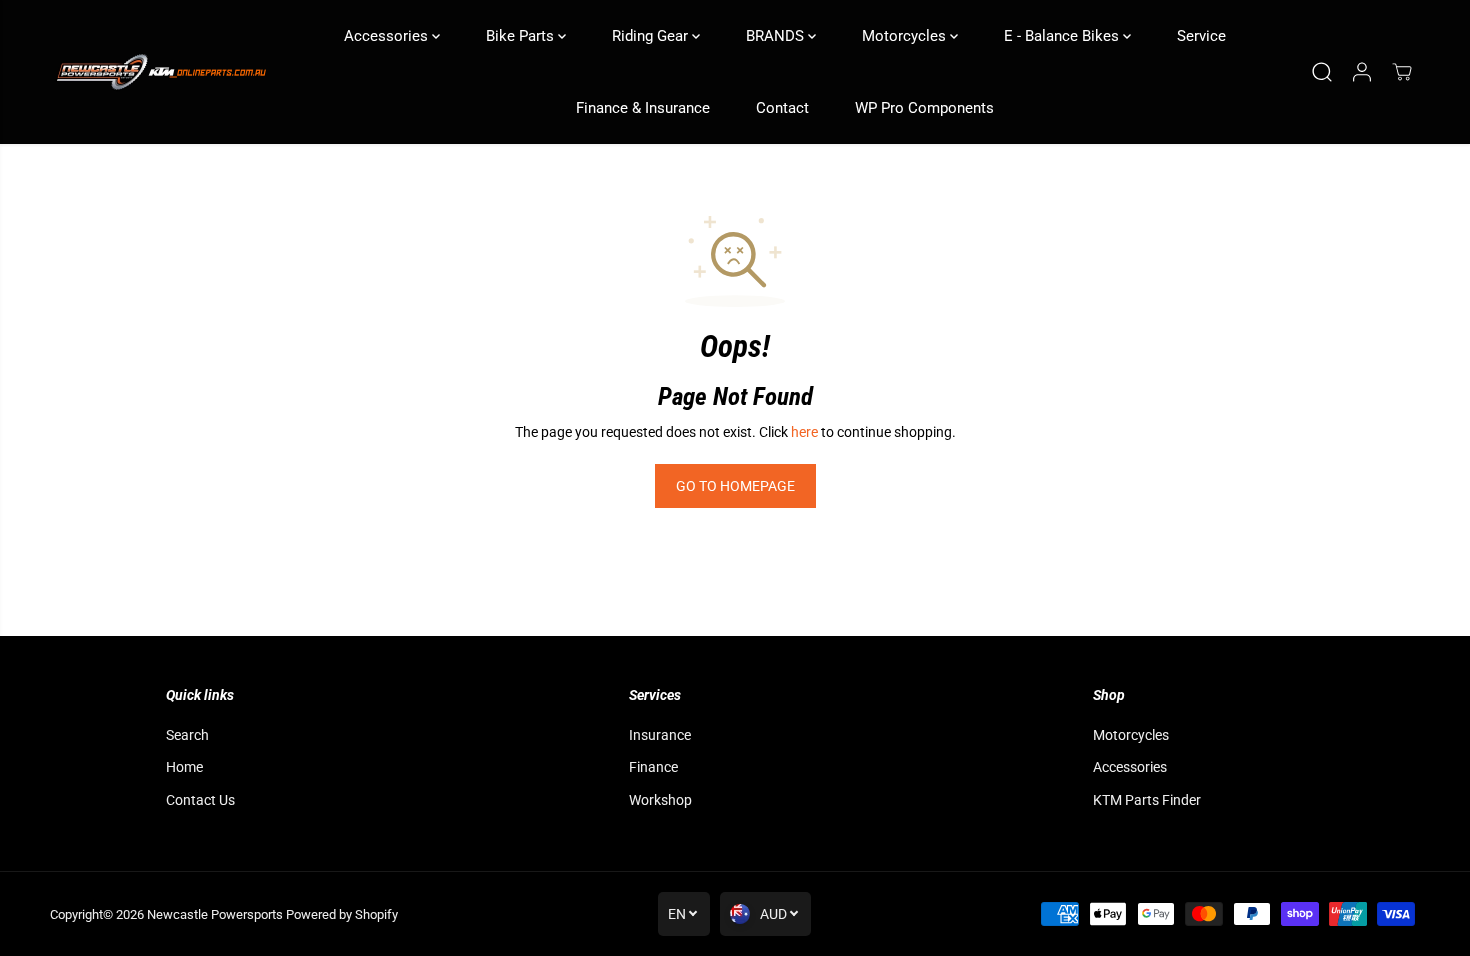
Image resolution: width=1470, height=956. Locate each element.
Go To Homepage (735, 486)
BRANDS (777, 36)
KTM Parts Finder (1147, 800)
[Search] (1322, 72)
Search (187, 735)
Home (184, 767)
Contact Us (200, 800)
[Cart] (1402, 72)
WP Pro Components (924, 108)
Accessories (388, 36)
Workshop (660, 800)
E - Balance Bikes (1063, 36)
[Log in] (1362, 72)
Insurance (660, 735)
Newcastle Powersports (215, 914)
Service (1201, 36)
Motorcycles (906, 36)
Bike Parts (522, 36)
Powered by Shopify (342, 914)
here (804, 432)
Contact (782, 108)
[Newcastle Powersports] (160, 72)
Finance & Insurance (643, 108)
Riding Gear (652, 36)
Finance (653, 767)
